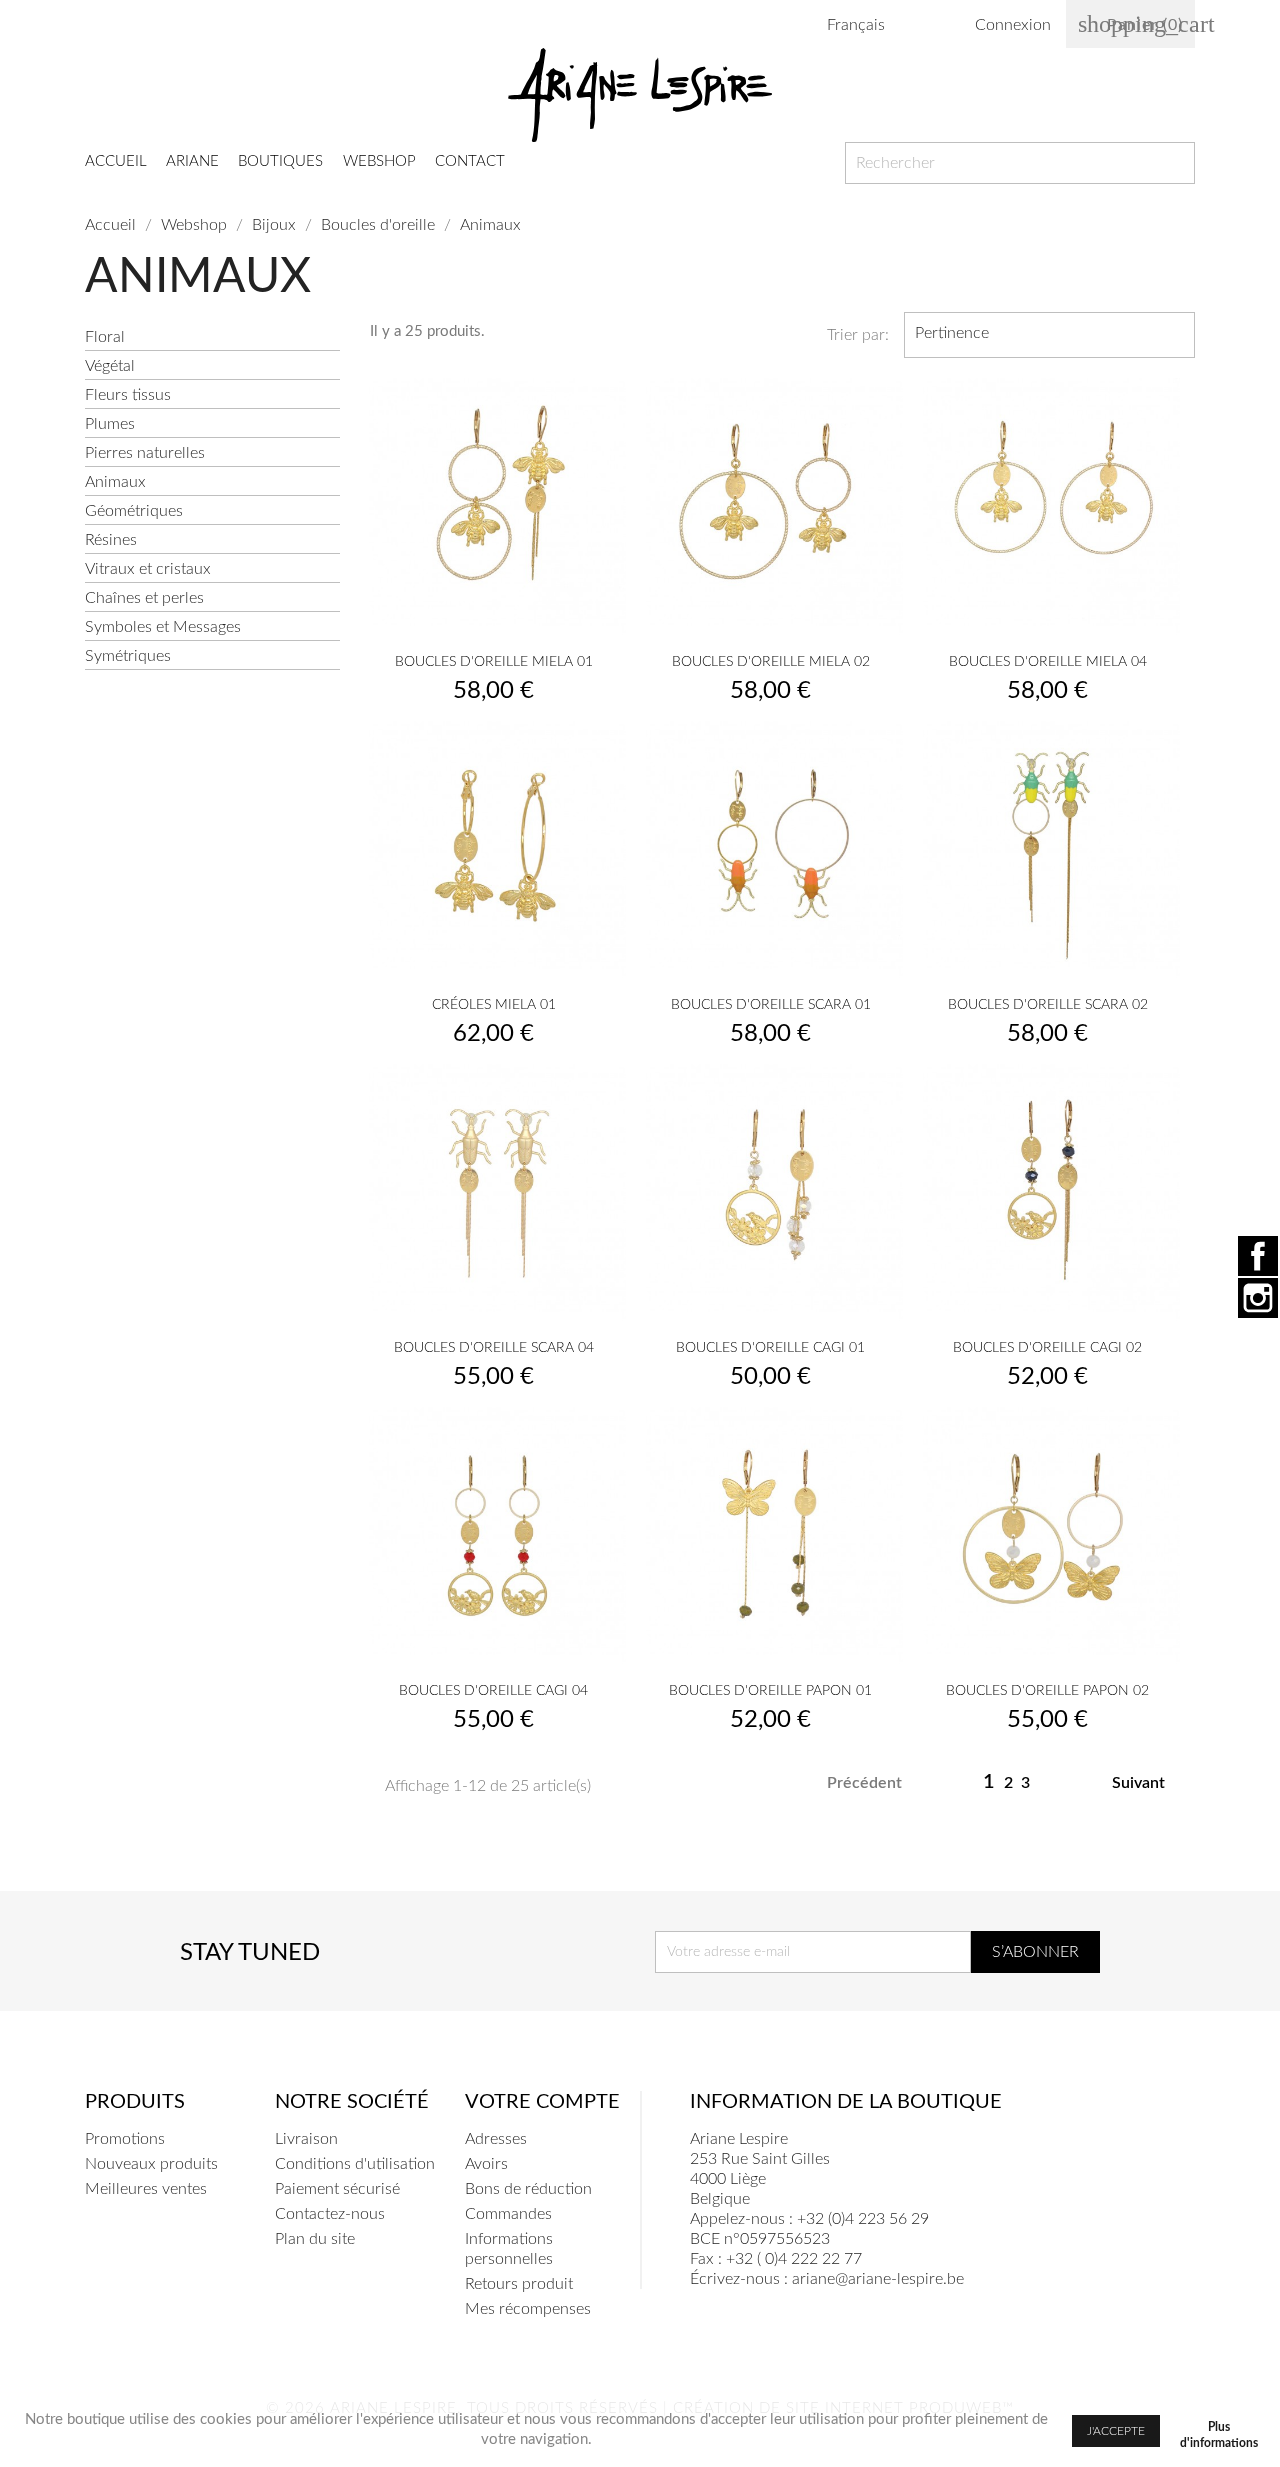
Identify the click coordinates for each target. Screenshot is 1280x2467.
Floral (105, 337)
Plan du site (315, 2239)
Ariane (192, 161)
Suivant (1149, 1784)
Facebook (1258, 1256)
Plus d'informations (1219, 2430)
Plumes (110, 424)
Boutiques (280, 161)
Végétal (110, 366)
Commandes (508, 2214)
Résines (111, 540)
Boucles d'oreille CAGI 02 (1047, 1348)
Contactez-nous (330, 2214)
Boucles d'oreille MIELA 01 (494, 662)
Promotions (125, 2139)
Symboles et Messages (163, 627)
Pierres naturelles (145, 453)
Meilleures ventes (146, 2189)
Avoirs (486, 2164)
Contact (470, 161)
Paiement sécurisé (337, 2189)
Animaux (115, 482)
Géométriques (134, 511)
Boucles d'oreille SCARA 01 (771, 1005)
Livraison (306, 2139)
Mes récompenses (528, 2309)
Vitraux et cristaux (148, 569)
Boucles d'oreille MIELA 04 (1048, 662)
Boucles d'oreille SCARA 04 (494, 1348)
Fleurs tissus (128, 395)
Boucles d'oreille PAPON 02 (1047, 1691)
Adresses (496, 2139)
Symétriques (128, 656)
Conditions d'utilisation (355, 2164)
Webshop (379, 161)
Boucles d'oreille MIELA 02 (771, 662)
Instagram (1258, 1298)
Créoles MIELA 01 (494, 1005)
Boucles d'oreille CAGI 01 (770, 1348)
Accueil (116, 161)
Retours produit (519, 2284)
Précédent (854, 1784)
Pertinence (1047, 335)
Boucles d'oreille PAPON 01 (770, 1691)
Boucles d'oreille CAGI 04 (493, 1691)
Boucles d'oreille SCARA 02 (1048, 1005)
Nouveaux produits (151, 2164)
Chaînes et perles (144, 598)
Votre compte (542, 2102)
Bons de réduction (528, 2189)
